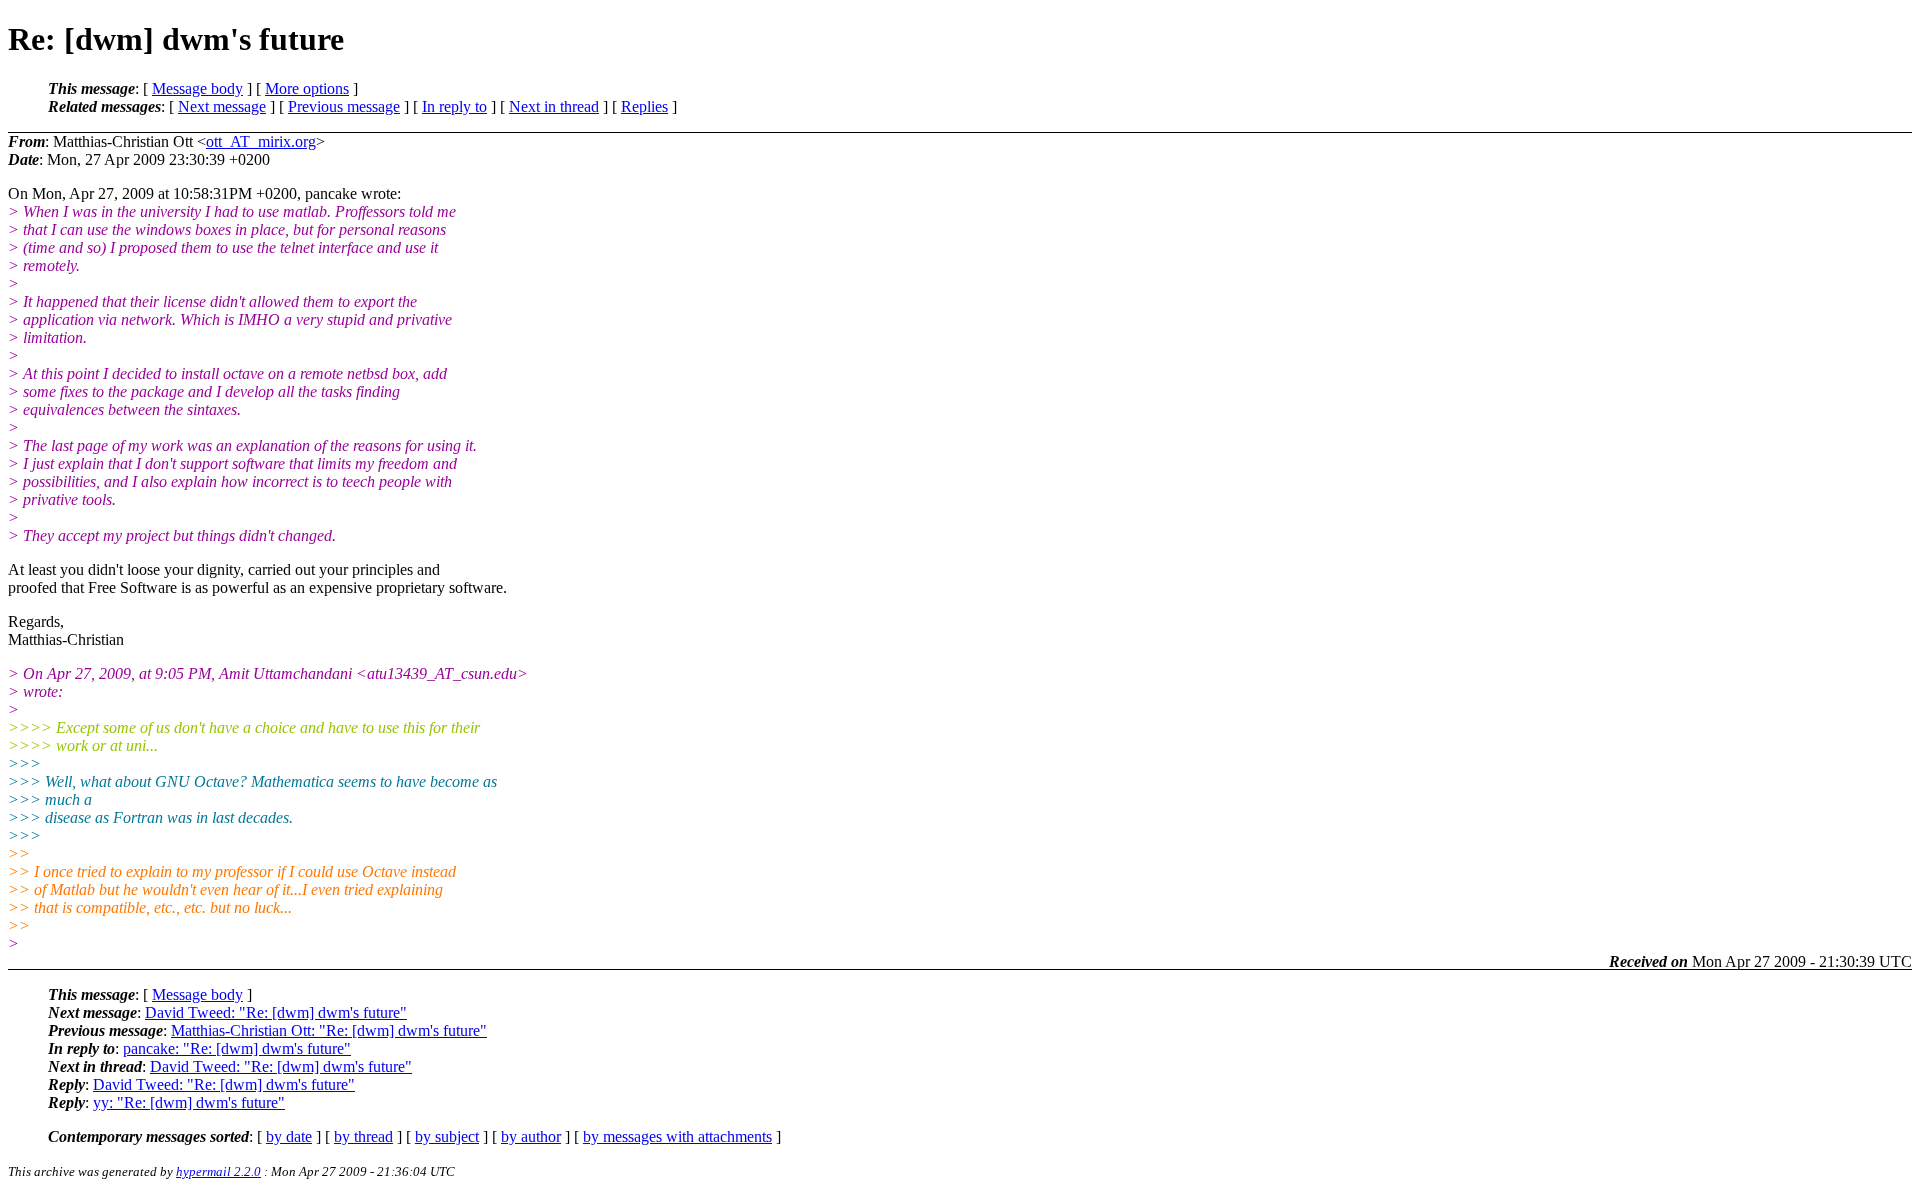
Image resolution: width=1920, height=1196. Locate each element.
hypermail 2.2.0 (218, 1171)
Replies (644, 106)
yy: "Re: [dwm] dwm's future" (189, 1102)
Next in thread (554, 106)
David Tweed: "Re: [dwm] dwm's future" (276, 1012)
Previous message (344, 106)
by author (531, 1136)
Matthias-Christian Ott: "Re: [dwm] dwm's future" (329, 1030)
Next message (222, 106)
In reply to (454, 106)
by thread (363, 1136)
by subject (447, 1136)
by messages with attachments (677, 1136)
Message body (197, 88)
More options (307, 88)
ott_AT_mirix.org (261, 141)
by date (289, 1136)
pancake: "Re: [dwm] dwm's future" (237, 1048)
